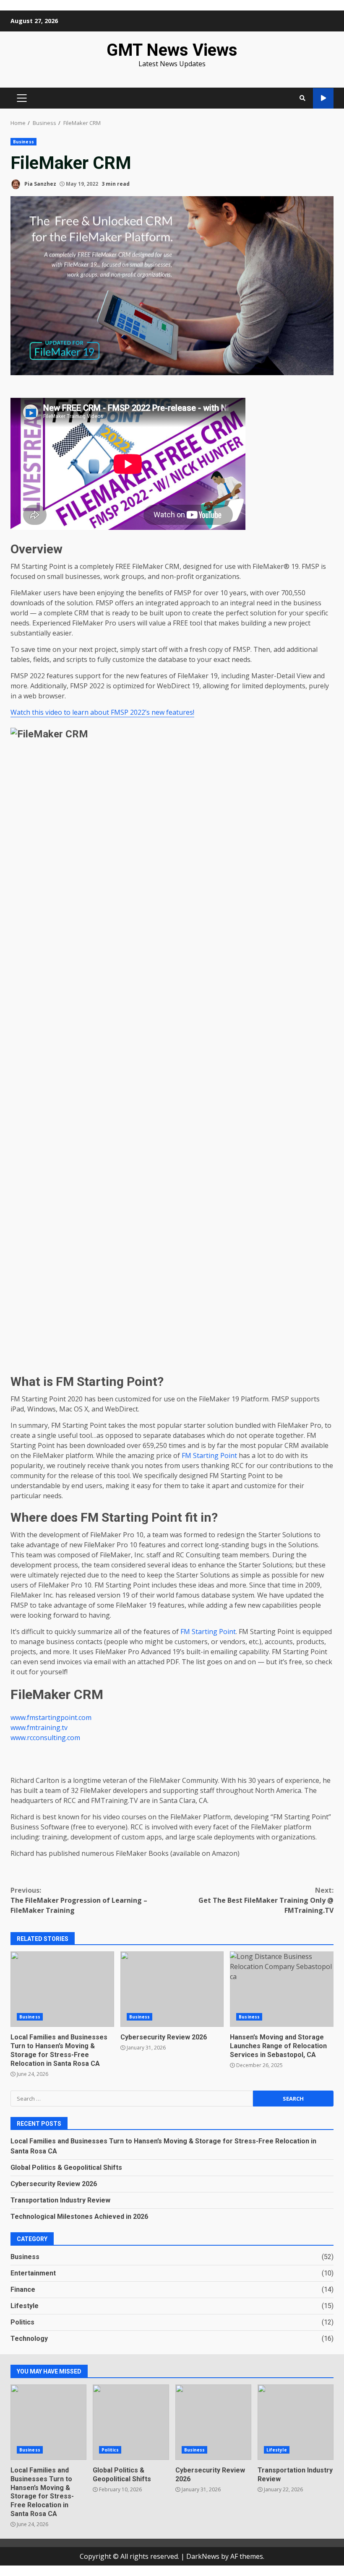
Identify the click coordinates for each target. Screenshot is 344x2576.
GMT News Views (172, 50)
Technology (29, 2339)
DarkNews (203, 2556)
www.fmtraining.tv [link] (39, 1728)
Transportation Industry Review (60, 2200)
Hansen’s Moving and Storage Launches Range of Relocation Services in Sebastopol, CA (282, 1989)
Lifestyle (25, 2306)
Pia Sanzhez (40, 184)
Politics (22, 2322)
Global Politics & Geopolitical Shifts (66, 2167)
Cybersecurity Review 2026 (172, 1989)
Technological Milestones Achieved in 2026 (79, 2217)
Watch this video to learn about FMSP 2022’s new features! (102, 712)
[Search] (302, 98)
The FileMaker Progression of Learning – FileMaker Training (79, 1900)
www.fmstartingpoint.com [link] (51, 1717)
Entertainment (33, 2273)
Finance (23, 2289)
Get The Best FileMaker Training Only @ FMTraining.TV (266, 1900)
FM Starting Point (209, 1455)
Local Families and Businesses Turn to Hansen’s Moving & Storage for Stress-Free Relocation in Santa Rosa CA (62, 1989)
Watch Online (323, 98)
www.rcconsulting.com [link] (45, 1738)
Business (23, 142)
